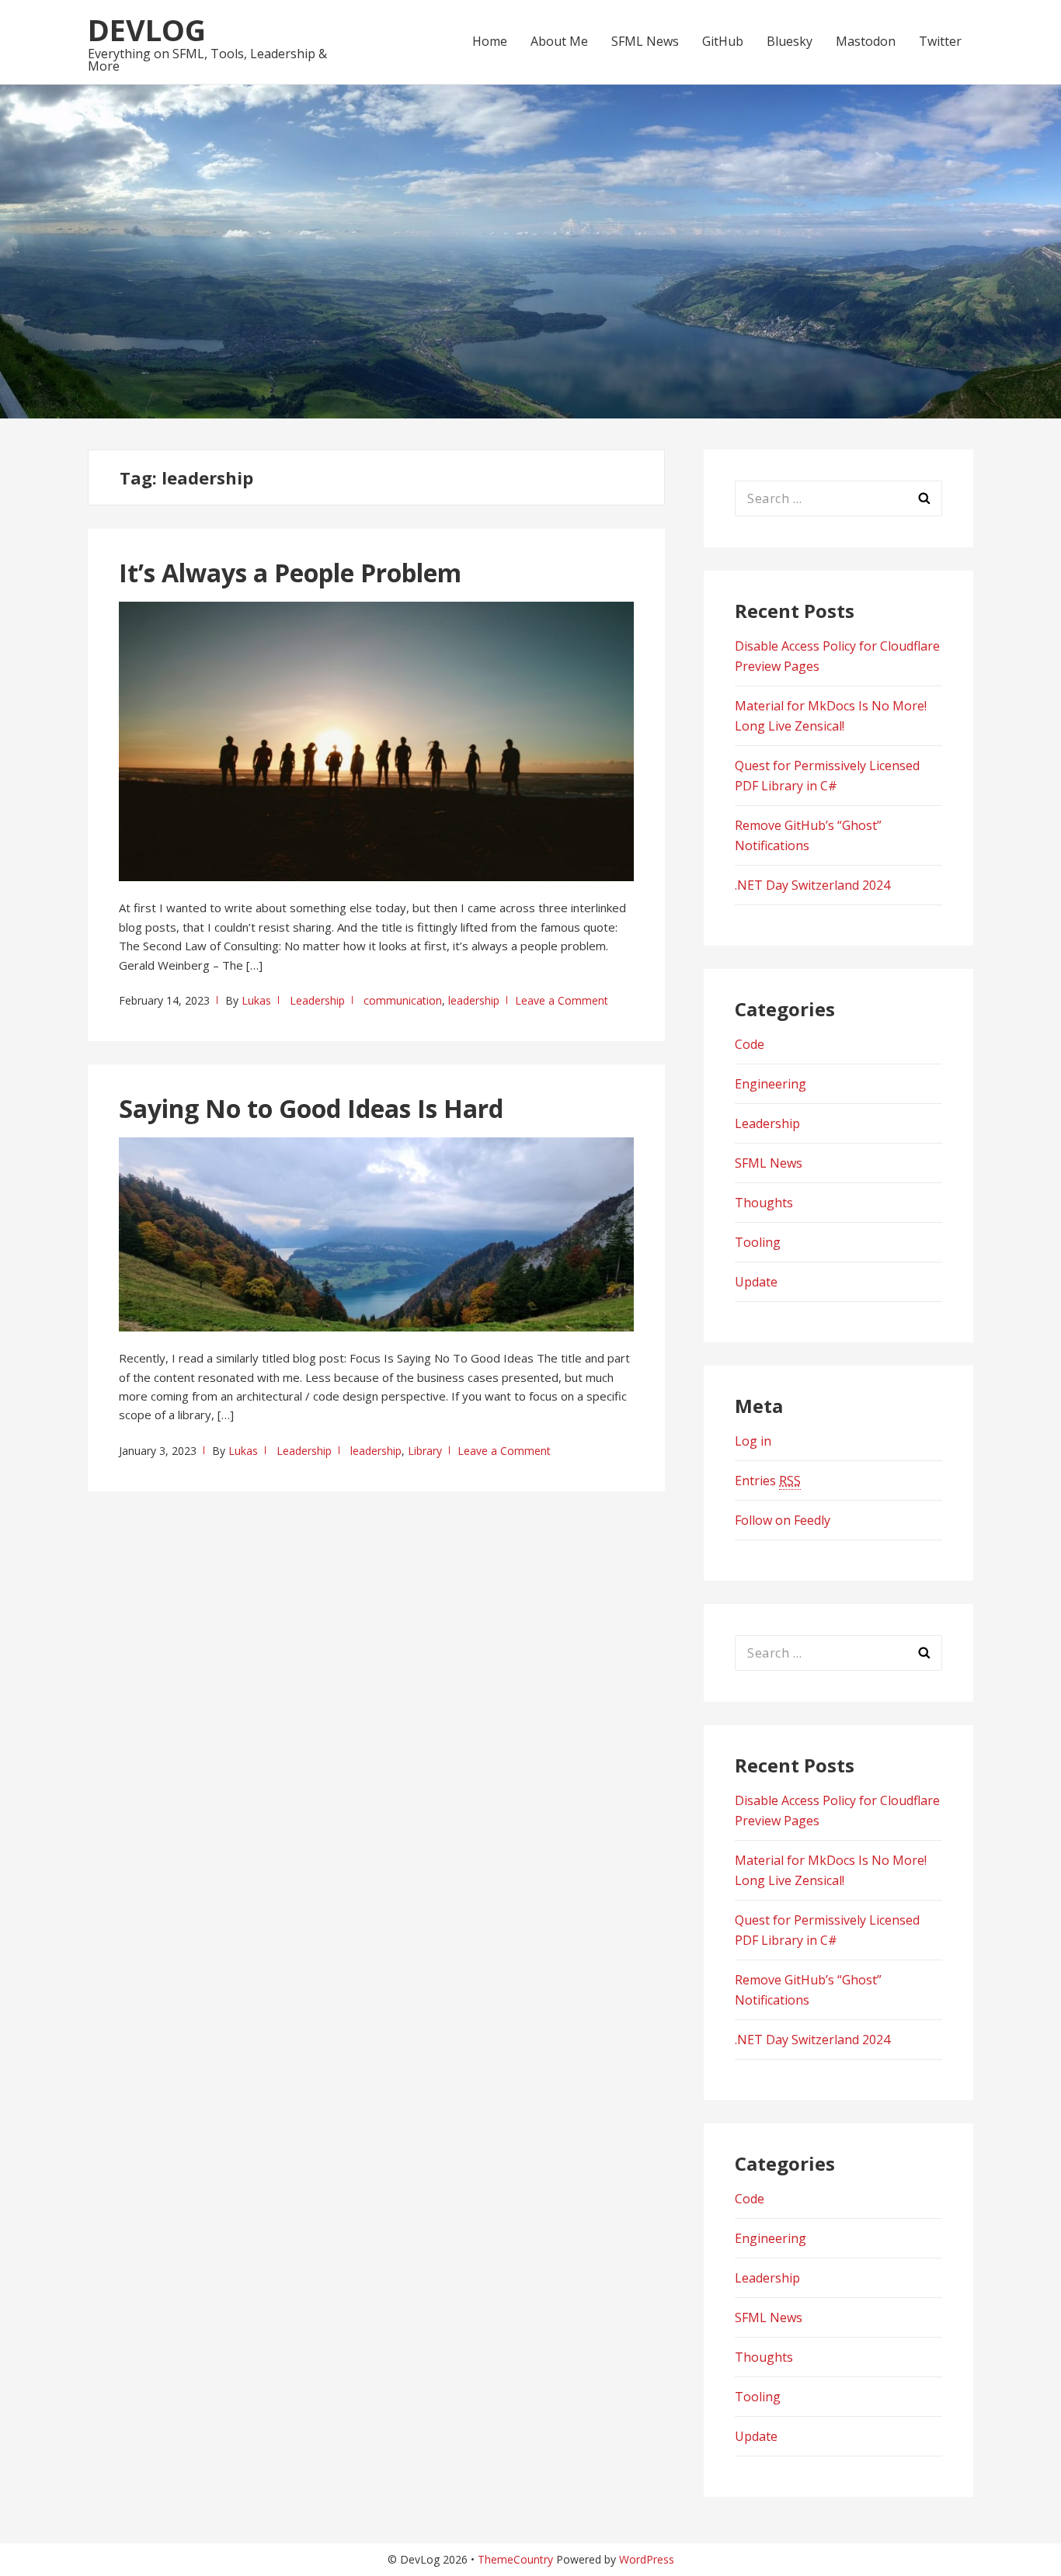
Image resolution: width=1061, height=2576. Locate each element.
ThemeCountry (515, 2559)
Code (750, 1044)
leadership (474, 1000)
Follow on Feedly (783, 1520)
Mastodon (866, 41)
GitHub (723, 41)
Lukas (256, 1000)
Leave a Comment (562, 1000)
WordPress (647, 2559)
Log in (753, 1441)
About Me (559, 41)
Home (490, 41)
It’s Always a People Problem (290, 573)
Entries (768, 1481)
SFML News (645, 41)
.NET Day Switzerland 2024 (812, 885)
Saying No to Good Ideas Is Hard (311, 1108)
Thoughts (764, 1203)
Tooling (758, 1242)
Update (756, 1282)
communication (403, 1000)
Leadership (317, 1000)
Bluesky (790, 41)
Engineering (771, 1084)
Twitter (940, 41)
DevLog (147, 30)
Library (425, 1451)
